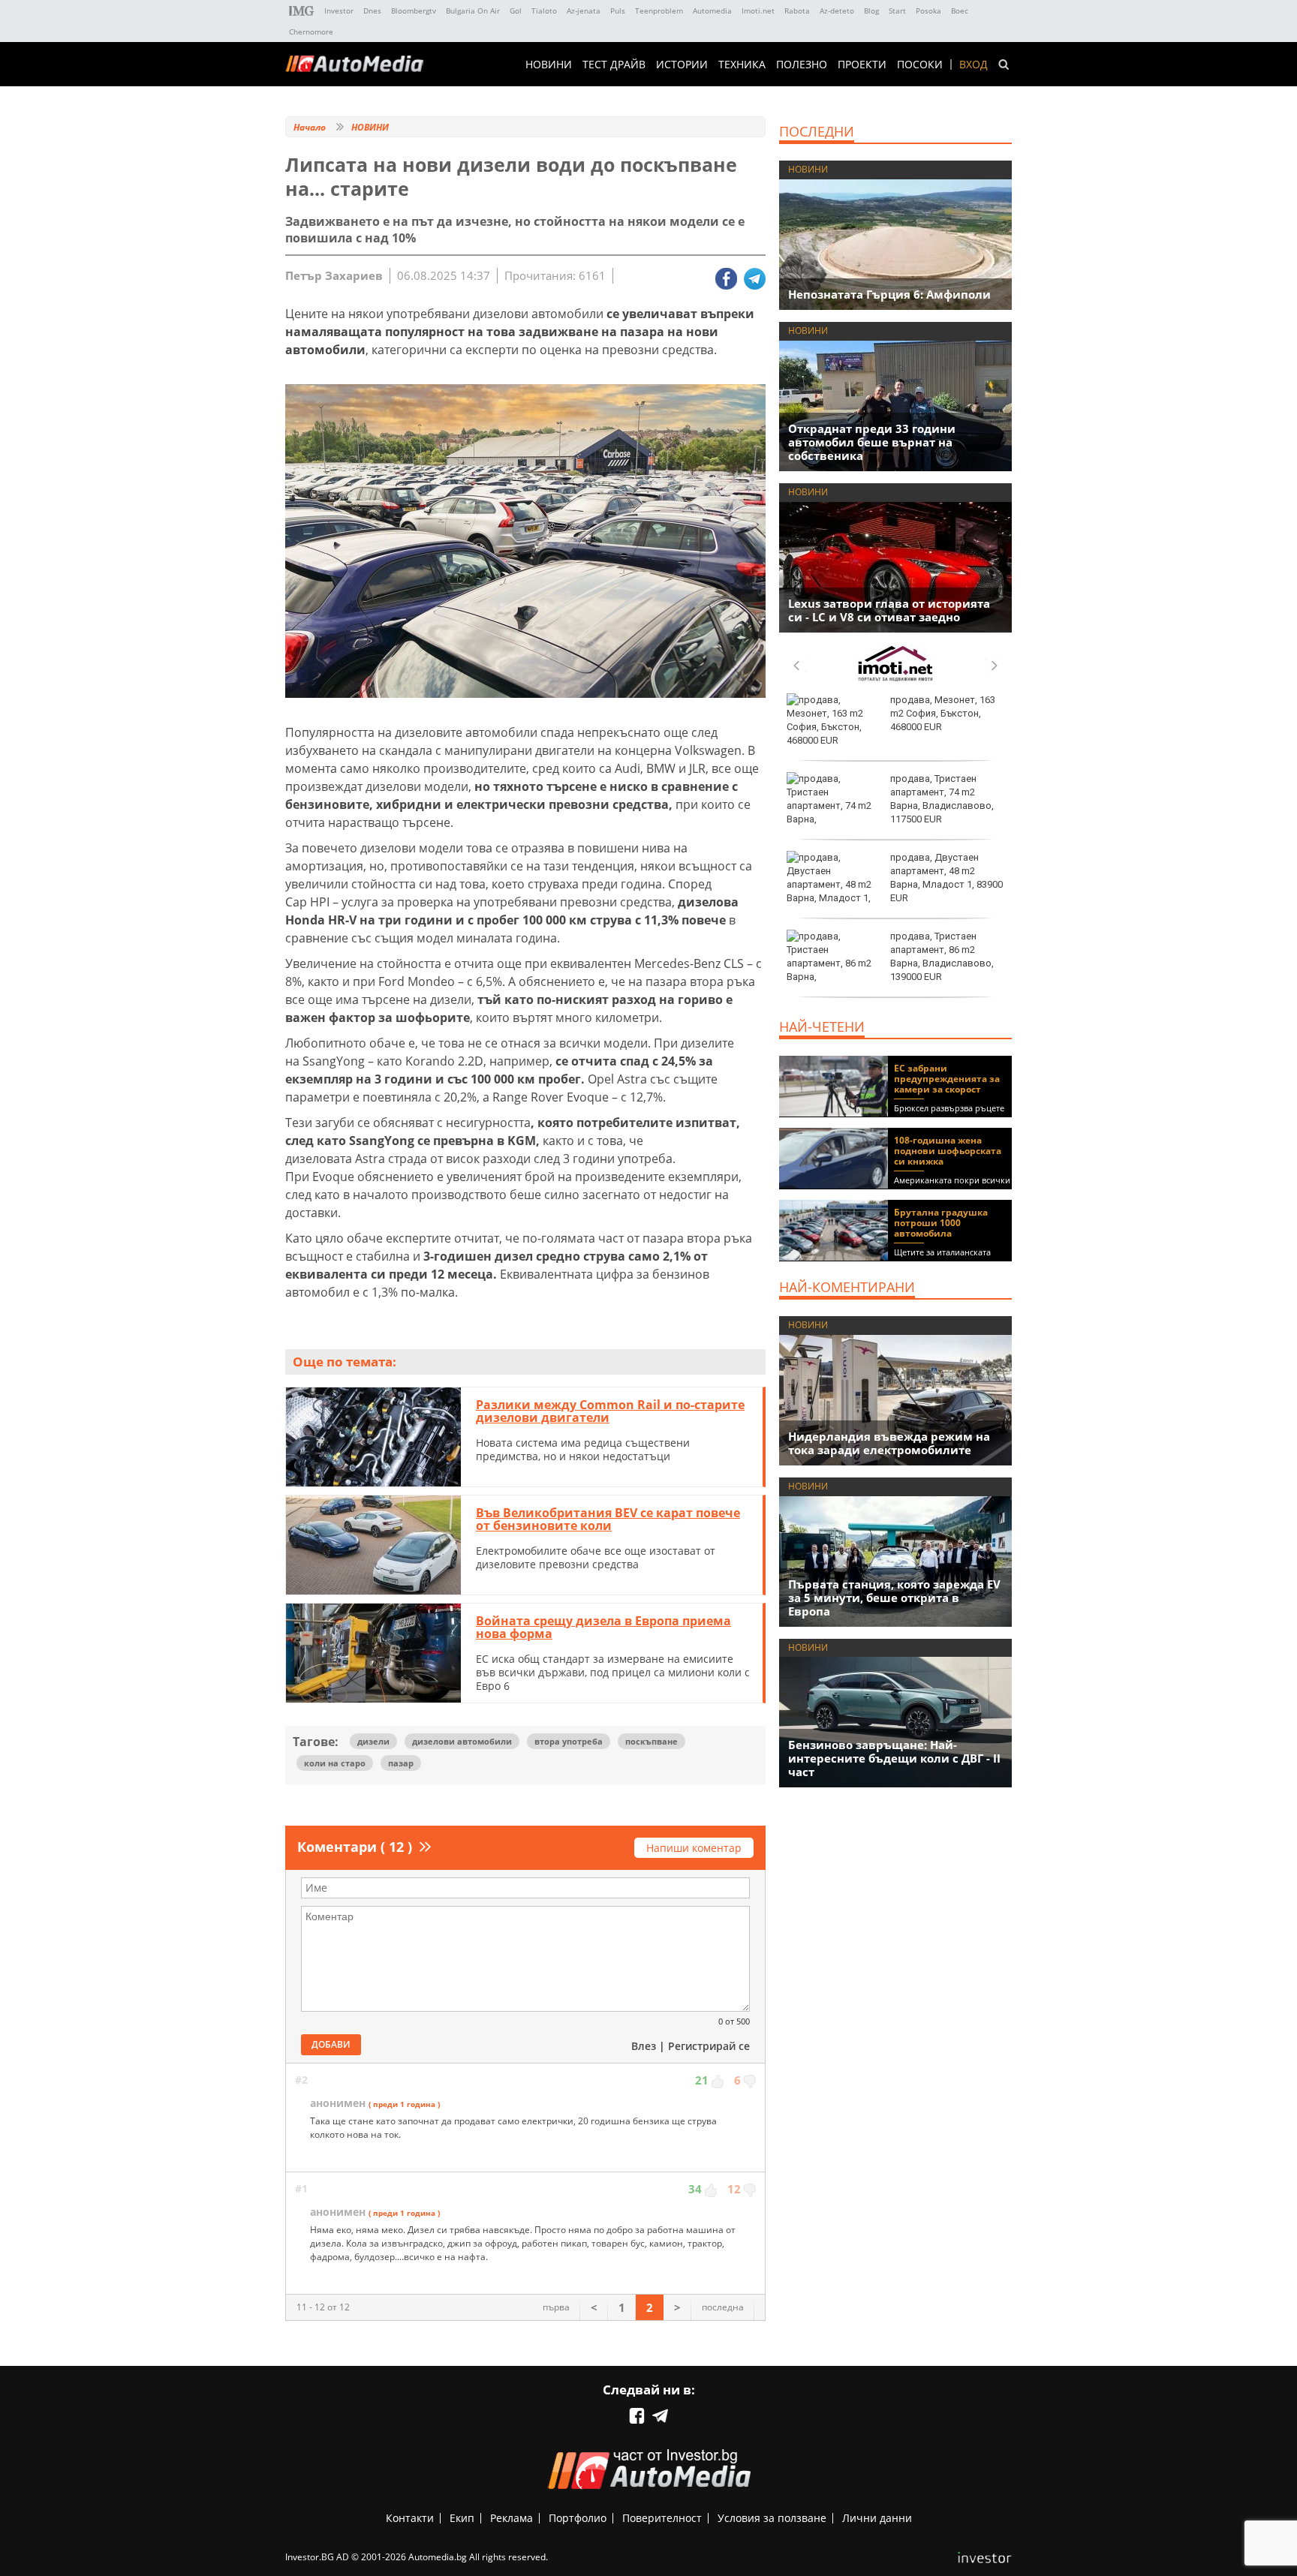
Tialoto (544, 11)
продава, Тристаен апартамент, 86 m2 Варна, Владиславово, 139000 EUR (942, 957)
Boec (960, 11)
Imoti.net (758, 11)
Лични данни (877, 2518)
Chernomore (311, 32)
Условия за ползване (772, 2518)
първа (556, 2307)
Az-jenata (584, 11)
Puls (618, 11)
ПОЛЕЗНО (802, 65)
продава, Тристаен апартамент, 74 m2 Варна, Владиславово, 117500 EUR (942, 799)
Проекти (862, 65)
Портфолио (578, 2518)
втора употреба (569, 1741)
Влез (644, 2046)
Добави (331, 2044)
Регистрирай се (709, 2046)
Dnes (372, 11)
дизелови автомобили (462, 1741)
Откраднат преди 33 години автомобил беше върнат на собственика (872, 442)
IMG (302, 11)
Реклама (512, 2518)
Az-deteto (837, 11)
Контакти (410, 2518)
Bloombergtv (414, 11)
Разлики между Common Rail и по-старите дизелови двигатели (610, 1411)
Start (897, 11)
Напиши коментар (694, 1848)
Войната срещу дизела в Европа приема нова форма (603, 1628)
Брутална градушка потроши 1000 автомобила (941, 1223)
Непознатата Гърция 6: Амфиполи (889, 294)
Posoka (928, 11)
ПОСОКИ (920, 65)
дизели (373, 1741)
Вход (974, 65)
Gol (516, 11)
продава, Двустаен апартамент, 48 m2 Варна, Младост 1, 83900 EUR (946, 878)
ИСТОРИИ (682, 65)
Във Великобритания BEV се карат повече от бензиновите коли (608, 1519)
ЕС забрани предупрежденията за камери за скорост (947, 1079)
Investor (339, 11)
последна (723, 2307)
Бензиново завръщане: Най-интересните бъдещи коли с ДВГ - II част (894, 1758)
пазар (401, 1763)
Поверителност (662, 2518)
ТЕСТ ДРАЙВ (614, 65)
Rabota (797, 11)
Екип (462, 2518)
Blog (871, 11)
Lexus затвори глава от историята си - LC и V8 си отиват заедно (889, 610)
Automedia (712, 11)
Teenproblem (659, 11)
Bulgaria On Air (473, 11)
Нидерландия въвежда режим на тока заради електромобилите (889, 1443)
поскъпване (652, 1741)
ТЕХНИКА (742, 65)
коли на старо (335, 1763)
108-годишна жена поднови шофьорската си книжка (948, 1151)
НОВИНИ (549, 65)
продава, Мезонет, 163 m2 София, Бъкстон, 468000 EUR (943, 713)
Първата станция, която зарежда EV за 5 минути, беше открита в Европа (894, 1598)
